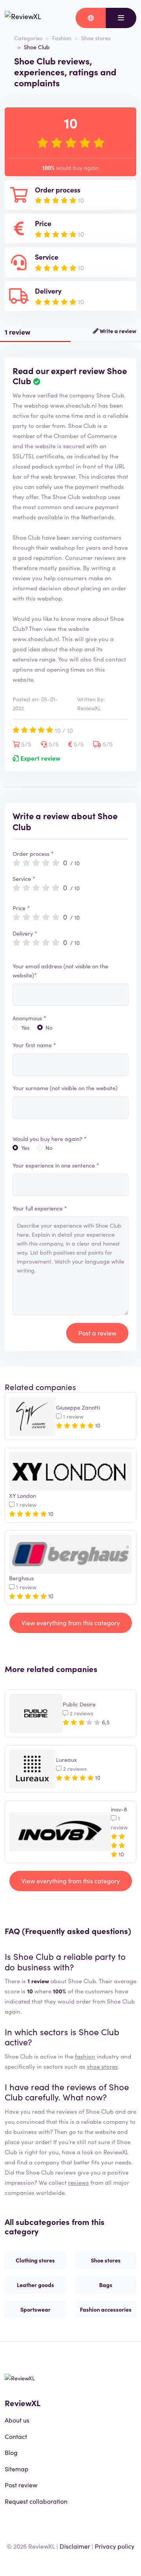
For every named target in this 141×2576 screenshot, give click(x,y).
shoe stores (102, 2066)
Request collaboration (36, 2501)
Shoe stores (96, 38)
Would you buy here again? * (50, 1139)
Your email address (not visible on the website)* (60, 971)
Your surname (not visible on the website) (65, 1088)
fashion (85, 2056)
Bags (106, 2285)
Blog (11, 2452)
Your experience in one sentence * (56, 1165)
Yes (25, 1027)
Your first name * (34, 1045)
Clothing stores (35, 2260)
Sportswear (35, 2309)
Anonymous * (29, 1018)
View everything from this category (71, 1622)
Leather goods (35, 2285)
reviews (79, 2182)
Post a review (97, 1333)
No (49, 1027)
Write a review (117, 331)
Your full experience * (40, 1208)
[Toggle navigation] (121, 18)
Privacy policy (115, 2546)
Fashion (62, 38)
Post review (21, 2485)
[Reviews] (23, 18)
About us (17, 2420)
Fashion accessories (106, 2309)
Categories (28, 38)
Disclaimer (75, 2546)
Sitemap (17, 2469)
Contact (16, 2436)
